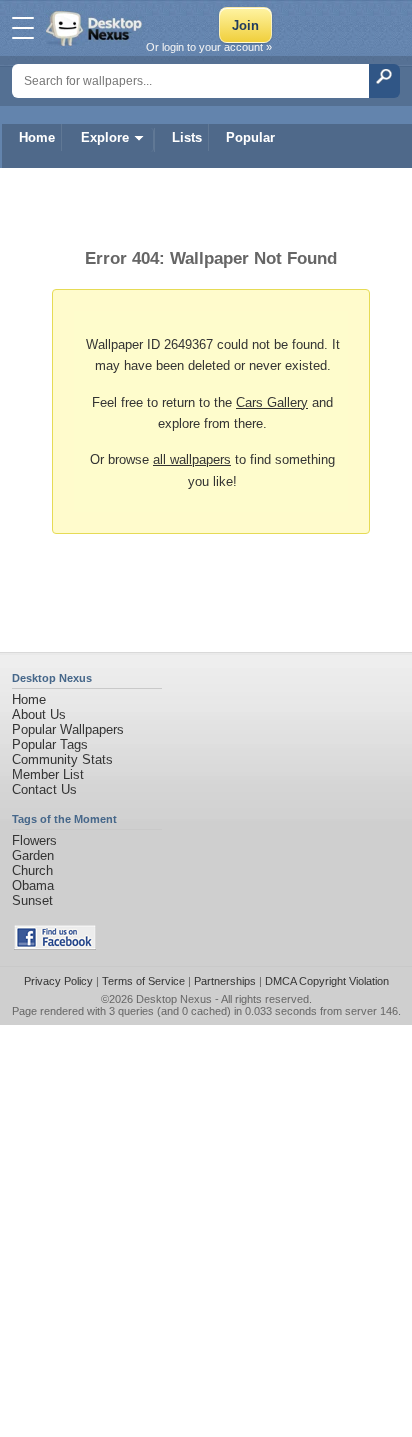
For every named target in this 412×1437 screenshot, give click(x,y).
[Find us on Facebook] (55, 945)
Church (32, 870)
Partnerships (225, 981)
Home (37, 137)
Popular (250, 137)
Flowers (34, 840)
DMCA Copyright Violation (327, 981)
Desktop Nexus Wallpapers (96, 28)
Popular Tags (50, 744)
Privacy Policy (58, 981)
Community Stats (62, 759)
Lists (187, 137)
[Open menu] (23, 28)
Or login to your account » (209, 47)
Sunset (32, 900)
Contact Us (44, 789)
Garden (33, 855)
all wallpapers (192, 459)
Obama (33, 885)
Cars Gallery (272, 402)
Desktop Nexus (174, 999)
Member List (48, 774)
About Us (39, 714)
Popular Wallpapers (68, 729)
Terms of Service (143, 981)
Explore (105, 137)
